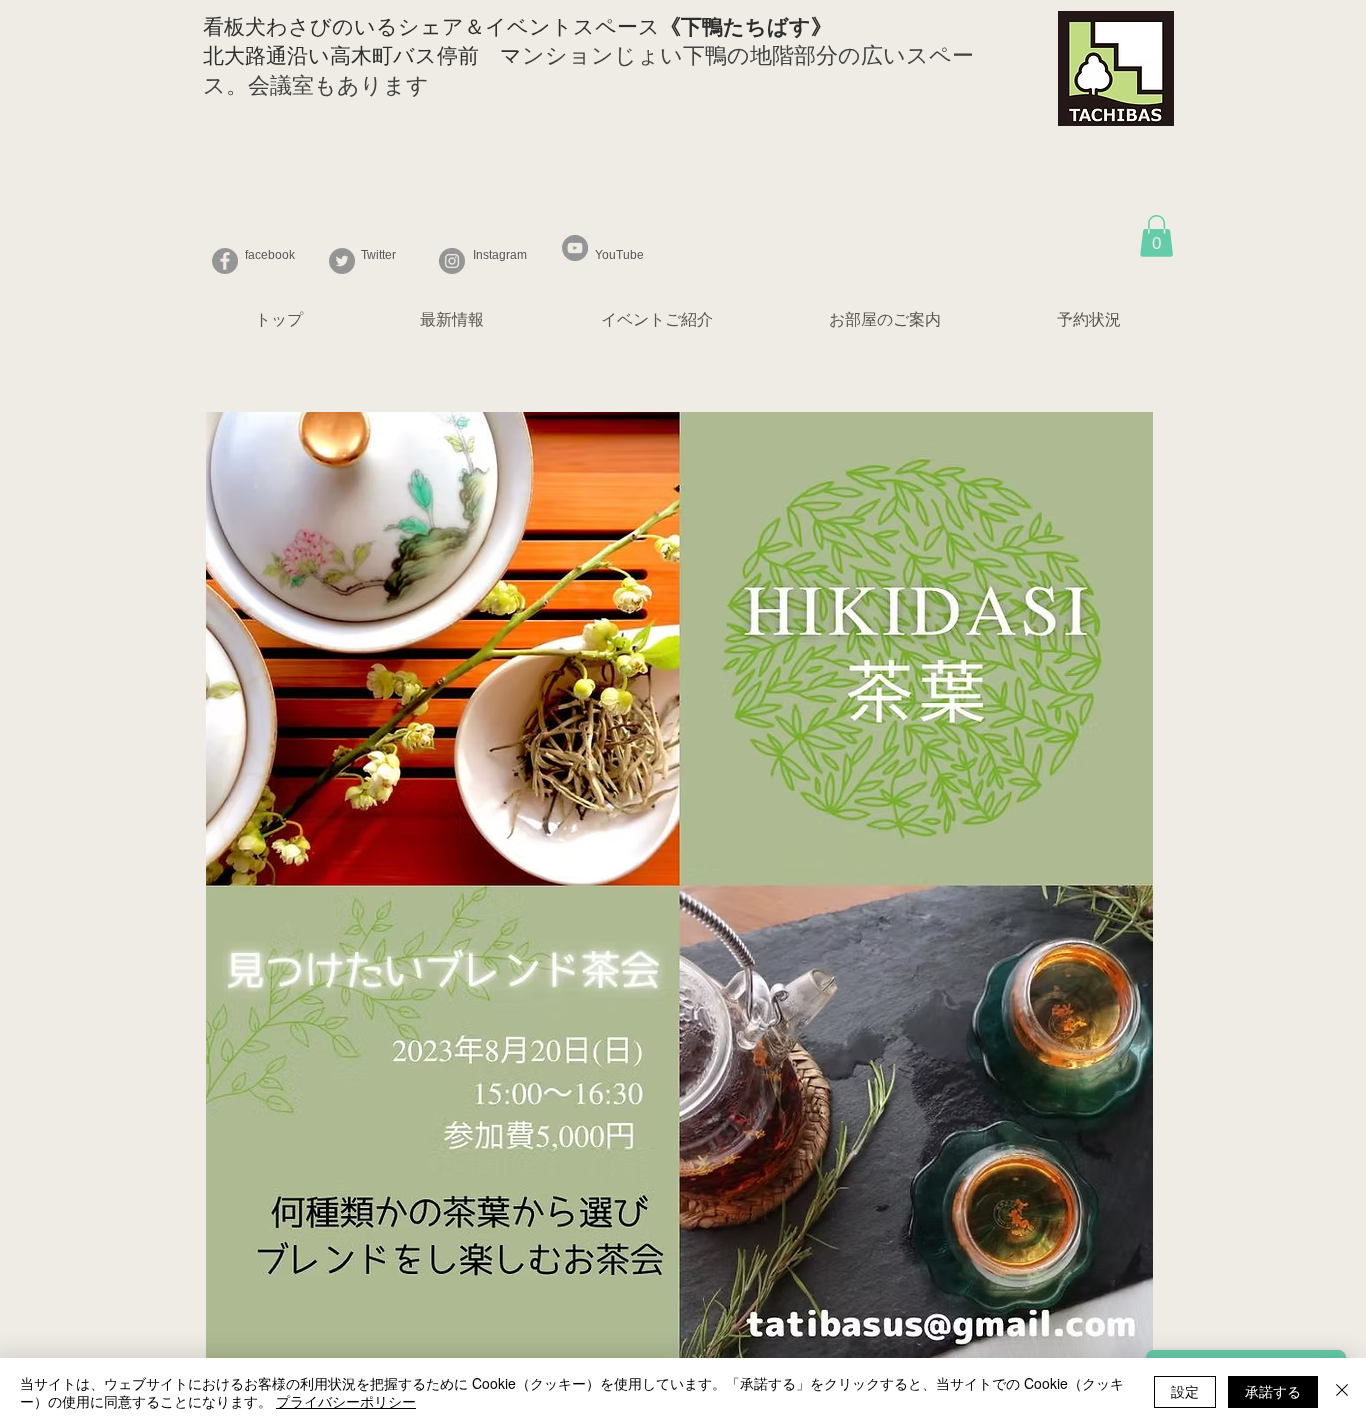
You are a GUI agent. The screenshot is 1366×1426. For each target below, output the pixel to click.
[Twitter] (342, 261)
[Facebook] (225, 261)
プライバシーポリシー (346, 1401)
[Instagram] (452, 261)
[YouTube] (575, 248)
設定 (1185, 1391)
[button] (1156, 236)
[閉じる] (1342, 1392)
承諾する (1273, 1391)
